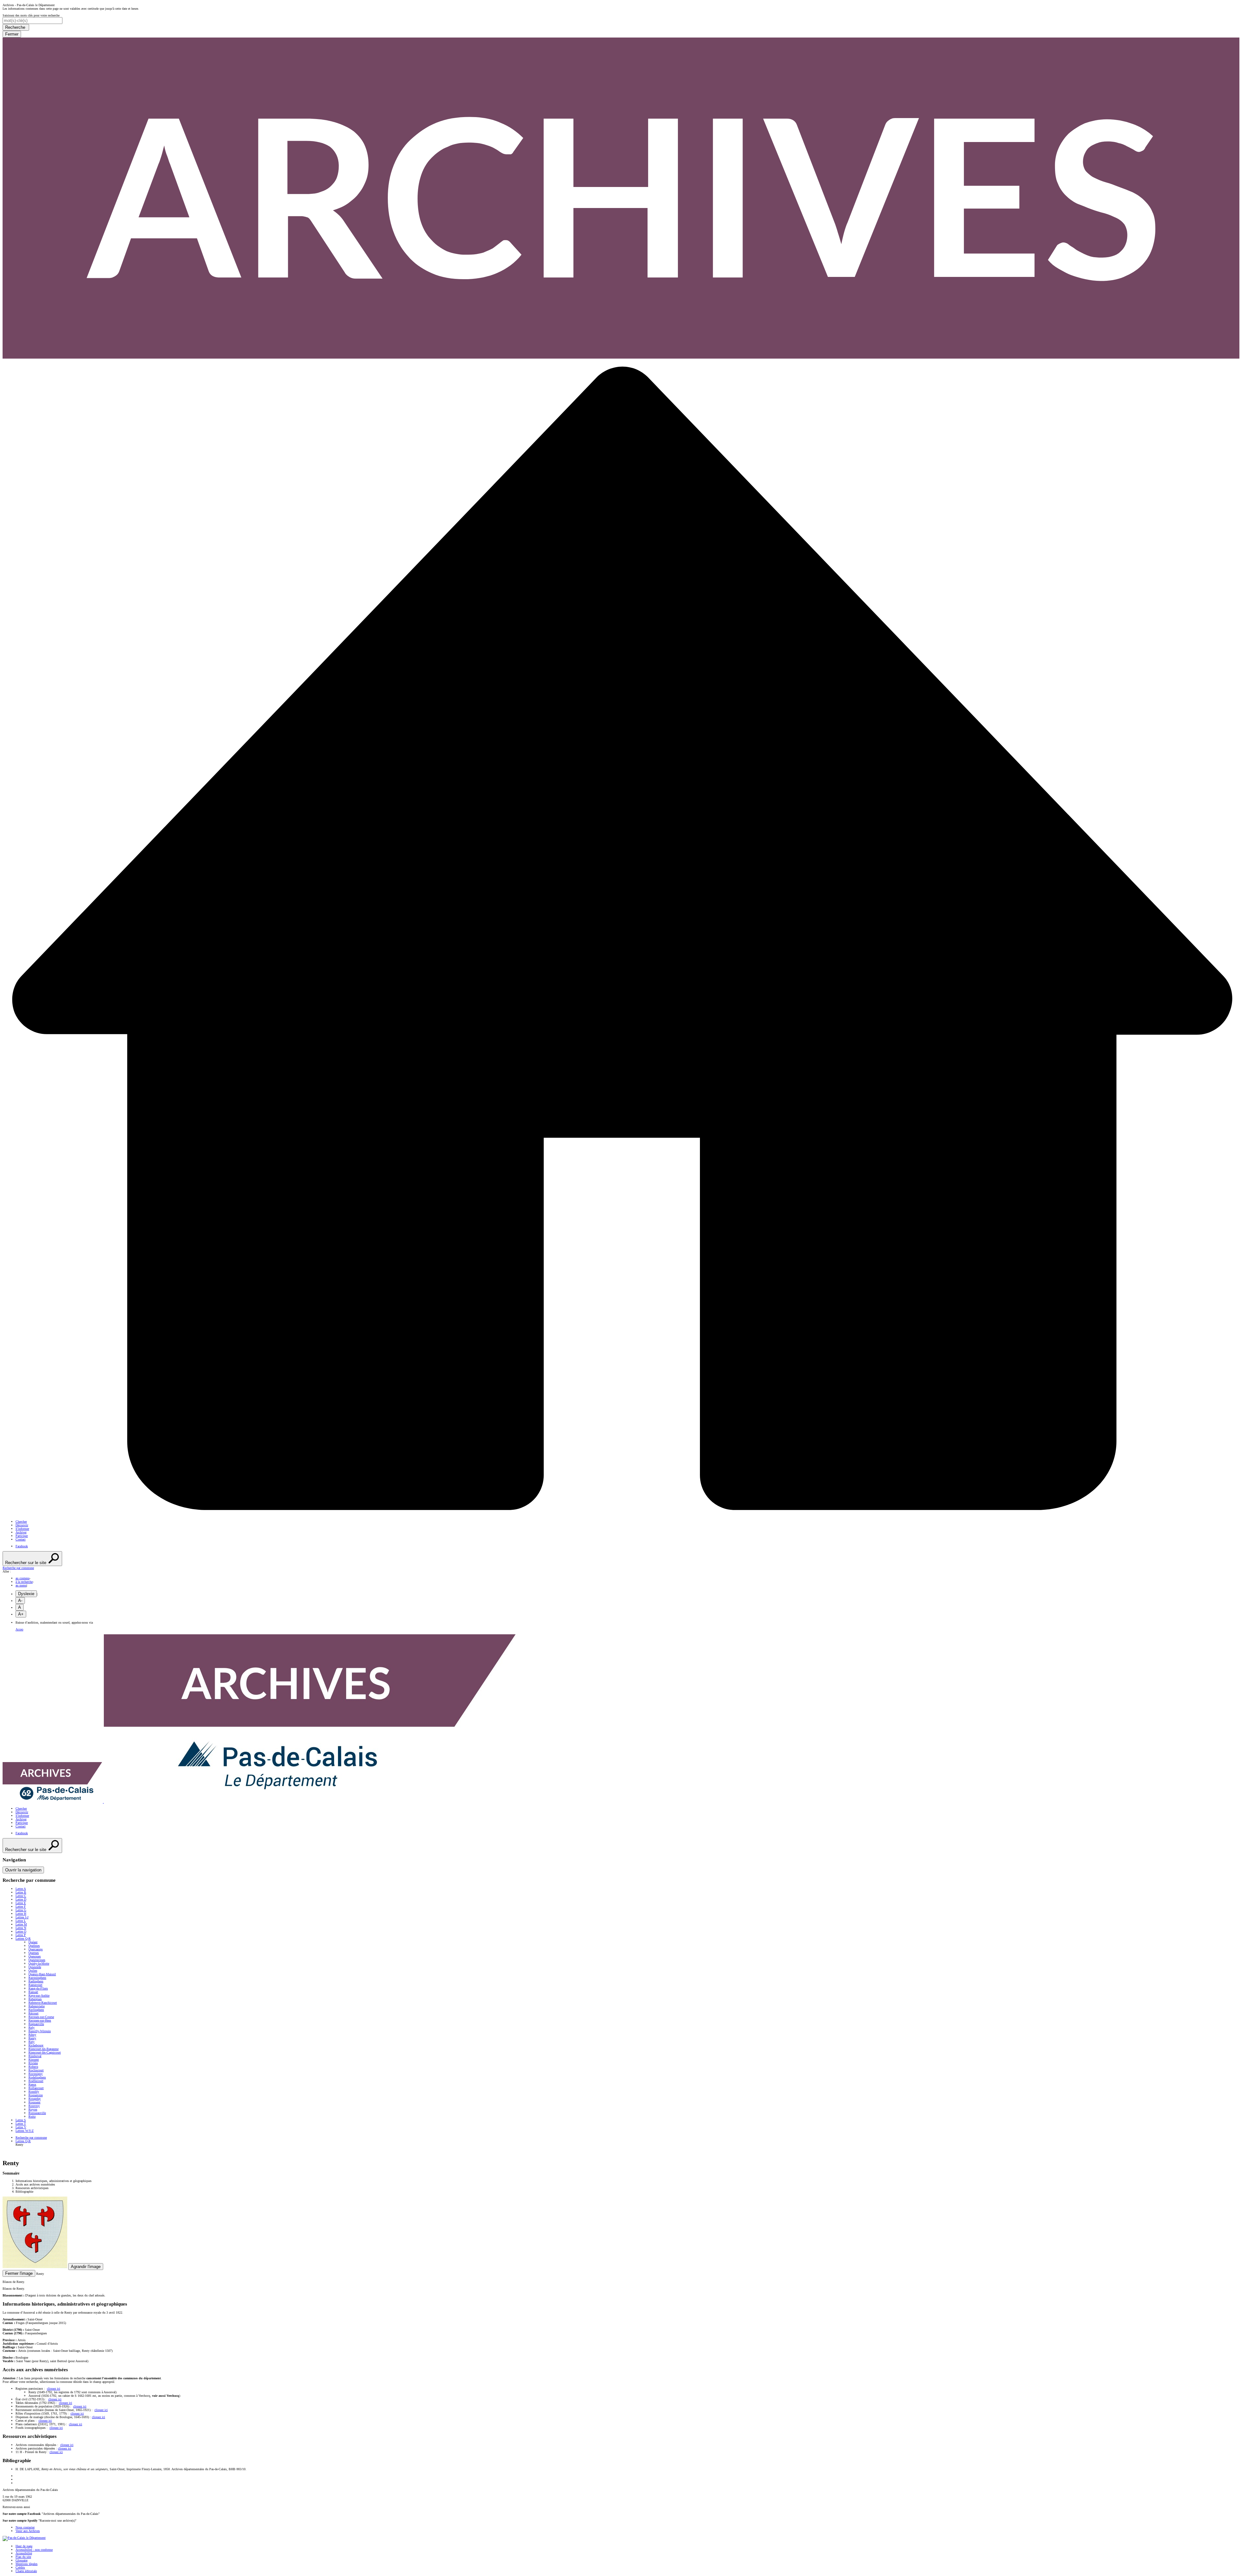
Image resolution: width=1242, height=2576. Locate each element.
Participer (22, 1536)
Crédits (20, 2567)
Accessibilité (24, 2553)
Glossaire (22, 2560)
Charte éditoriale (26, 2571)
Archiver (21, 1532)
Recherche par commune (31, 2138)
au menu (21, 1585)
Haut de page (24, 2546)
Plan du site (23, 2557)
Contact (21, 1539)
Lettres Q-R (23, 2141)
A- (20, 1600)
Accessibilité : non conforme (34, 2550)
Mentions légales (27, 2564)
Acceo (19, 1629)
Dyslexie (26, 1594)
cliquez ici (54, 2389)
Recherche (16, 27)
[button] (621, 1568)
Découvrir (22, 1525)
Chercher (21, 1522)
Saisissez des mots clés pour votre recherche (31, 15)
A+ (21, 1614)
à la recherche (24, 1582)
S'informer (22, 1529)
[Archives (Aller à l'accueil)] (260, 1802)
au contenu (22, 1578)
